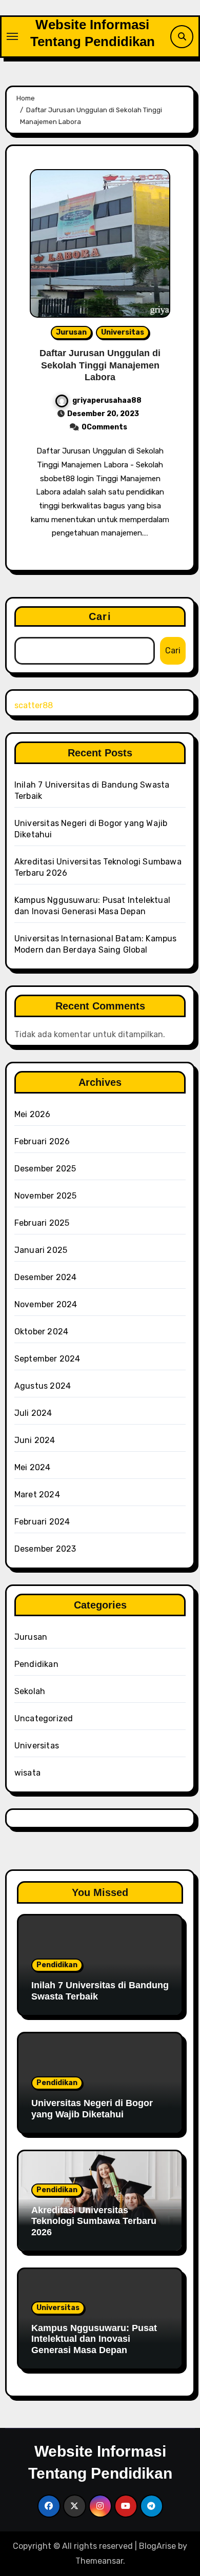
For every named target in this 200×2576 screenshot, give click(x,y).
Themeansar (99, 2561)
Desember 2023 (45, 1549)
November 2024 (46, 1304)
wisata (27, 1773)
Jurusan (71, 332)
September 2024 (47, 1359)
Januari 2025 (41, 1250)
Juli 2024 (33, 1413)
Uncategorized (44, 1718)
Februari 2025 (42, 1223)
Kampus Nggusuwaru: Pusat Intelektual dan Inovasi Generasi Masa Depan (94, 2339)
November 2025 (46, 1196)
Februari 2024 (42, 1522)
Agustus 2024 (43, 1386)
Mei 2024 (33, 1467)
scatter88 (34, 705)
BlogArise (157, 2546)
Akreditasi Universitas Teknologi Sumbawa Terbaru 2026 (94, 2221)
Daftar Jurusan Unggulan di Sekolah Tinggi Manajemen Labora (100, 365)
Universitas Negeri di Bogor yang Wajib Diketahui (92, 2109)
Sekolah (30, 1691)
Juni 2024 (35, 1440)
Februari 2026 (42, 1141)
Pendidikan (36, 1664)
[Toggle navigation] (12, 36)
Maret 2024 (37, 1495)
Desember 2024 (46, 1277)
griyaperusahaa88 (107, 400)
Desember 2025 (45, 1169)
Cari (100, 616)
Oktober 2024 (41, 1332)
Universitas (123, 332)
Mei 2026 (33, 1114)
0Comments (104, 427)
